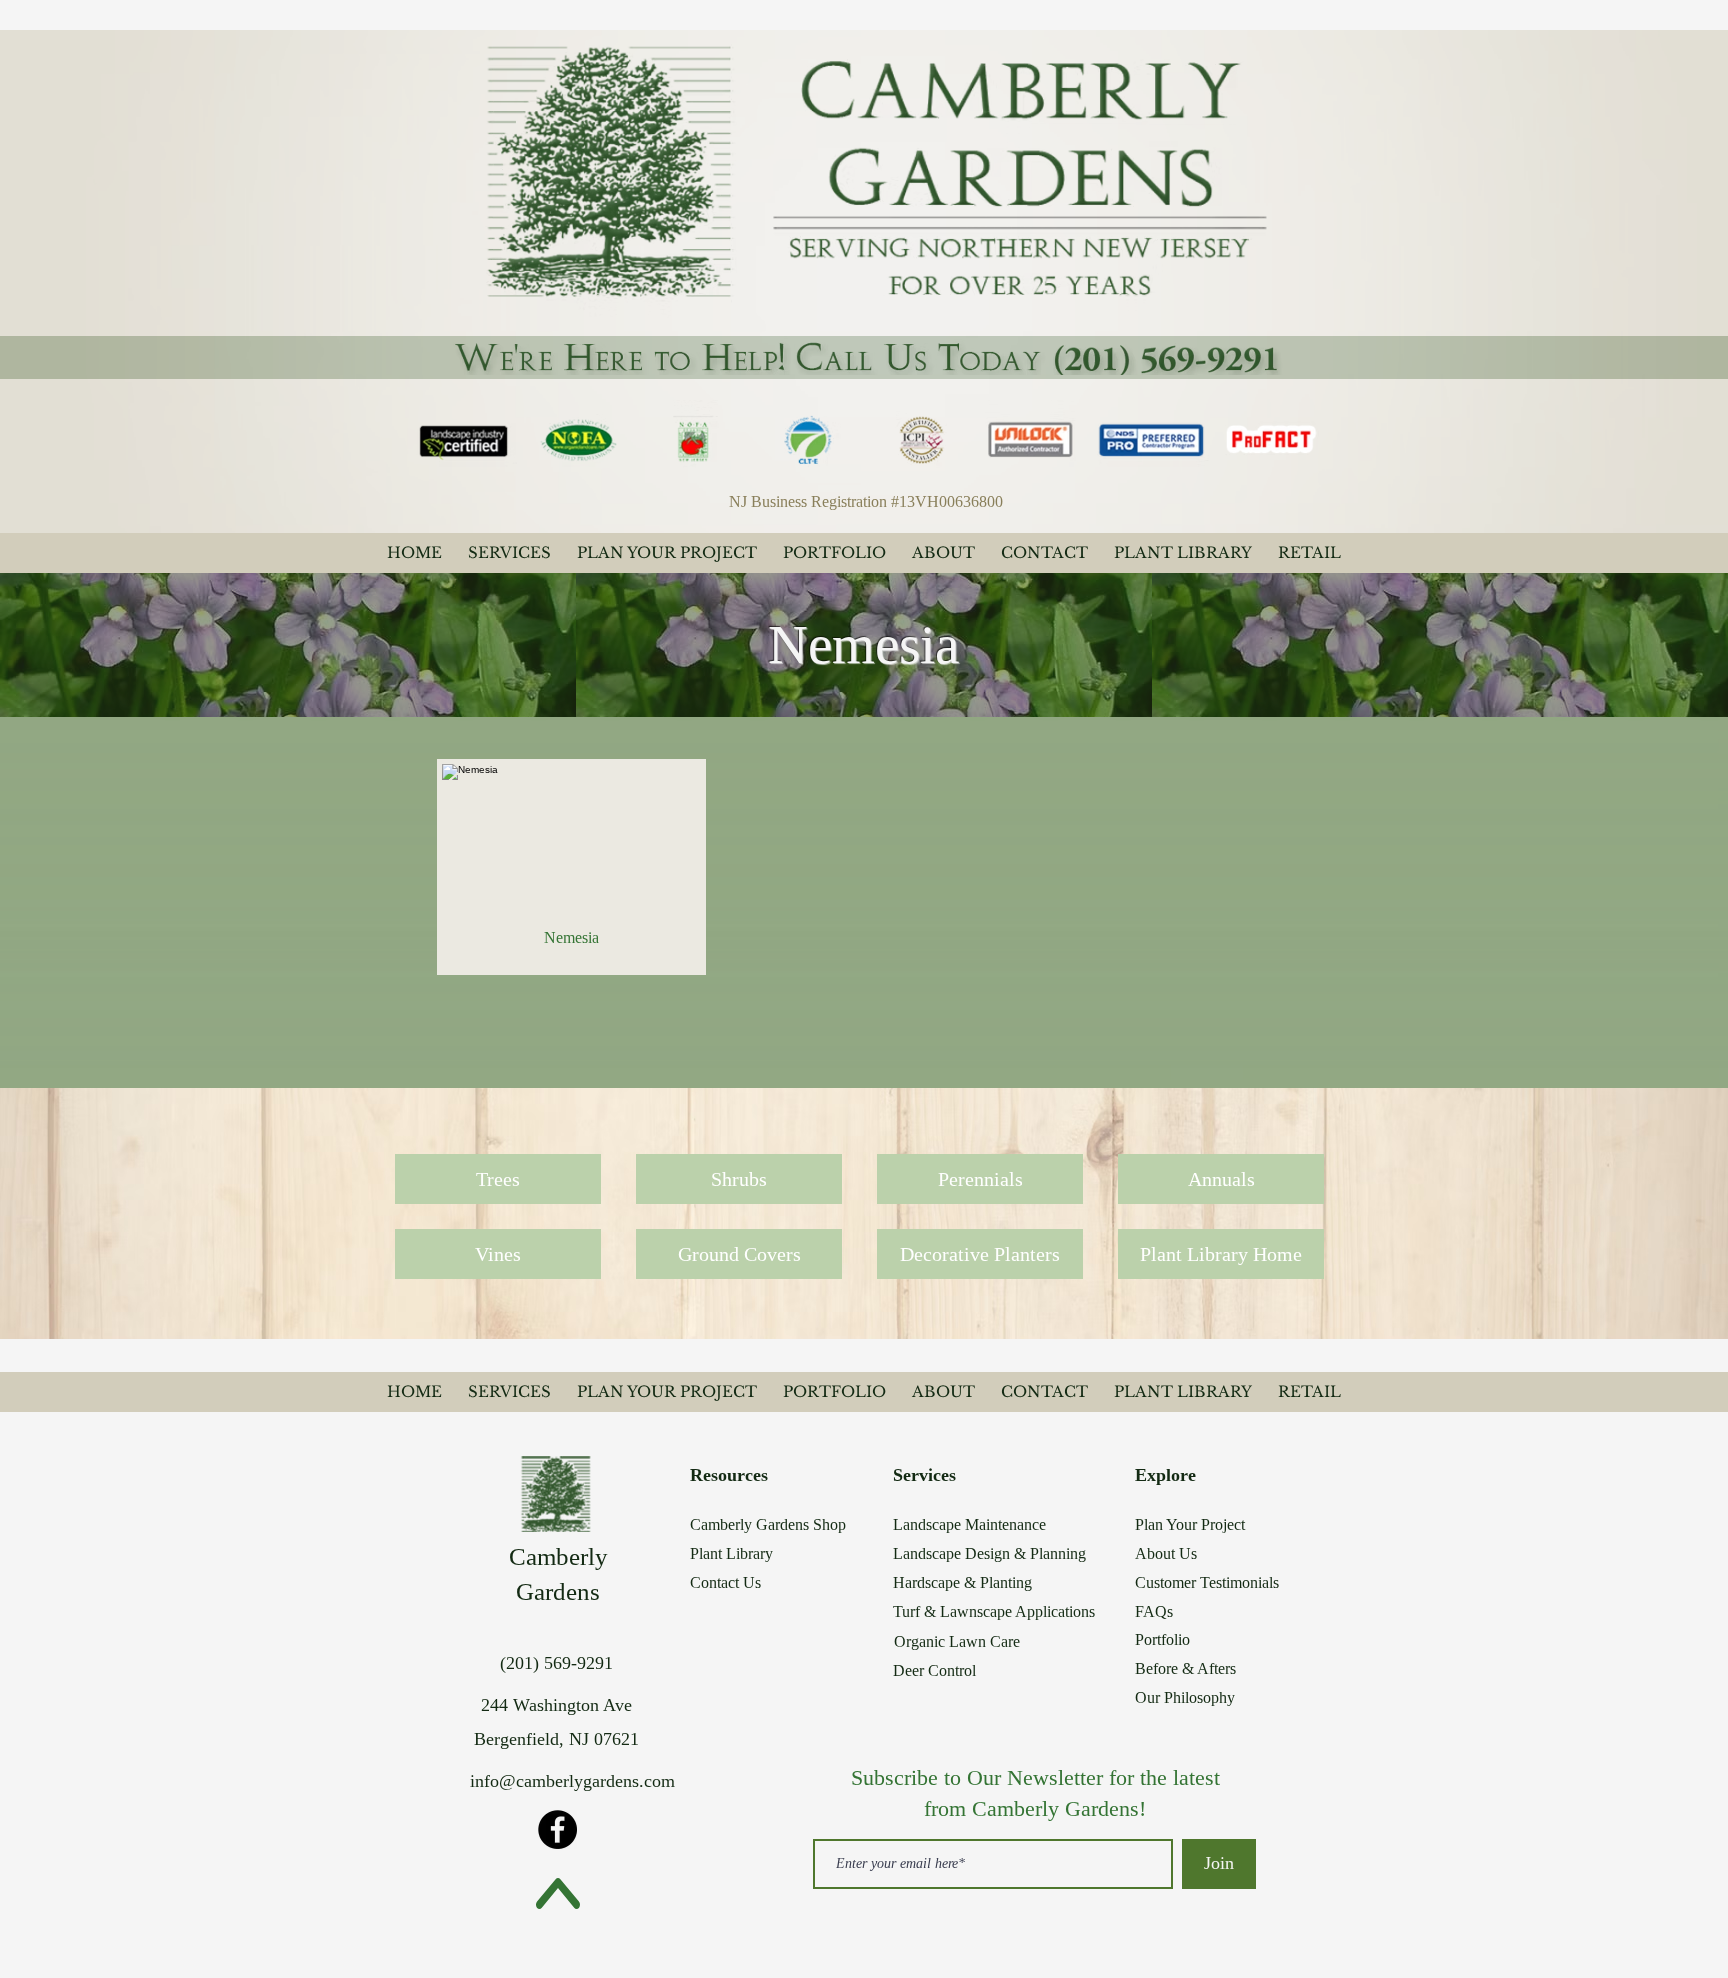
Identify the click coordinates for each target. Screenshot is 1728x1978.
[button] (571, 867)
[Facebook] (557, 1829)
